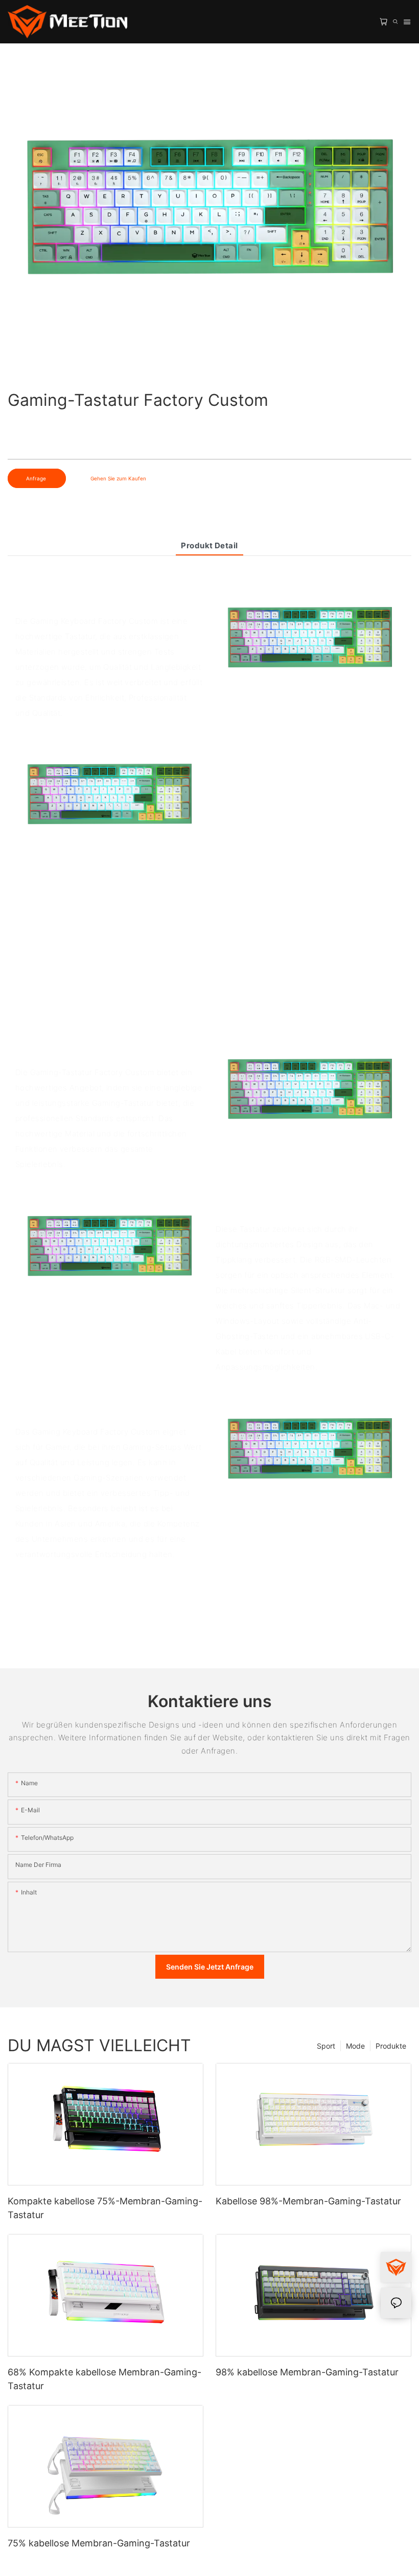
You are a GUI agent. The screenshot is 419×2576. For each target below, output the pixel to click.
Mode (355, 2046)
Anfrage (37, 478)
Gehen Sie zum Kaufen (118, 478)
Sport (326, 2046)
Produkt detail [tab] (209, 545)
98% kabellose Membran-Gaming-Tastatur (307, 2372)
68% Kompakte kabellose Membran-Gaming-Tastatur (104, 2379)
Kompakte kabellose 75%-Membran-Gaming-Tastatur (105, 2208)
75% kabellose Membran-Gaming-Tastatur (99, 2543)
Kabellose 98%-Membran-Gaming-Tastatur (308, 2201)
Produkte (391, 2046)
